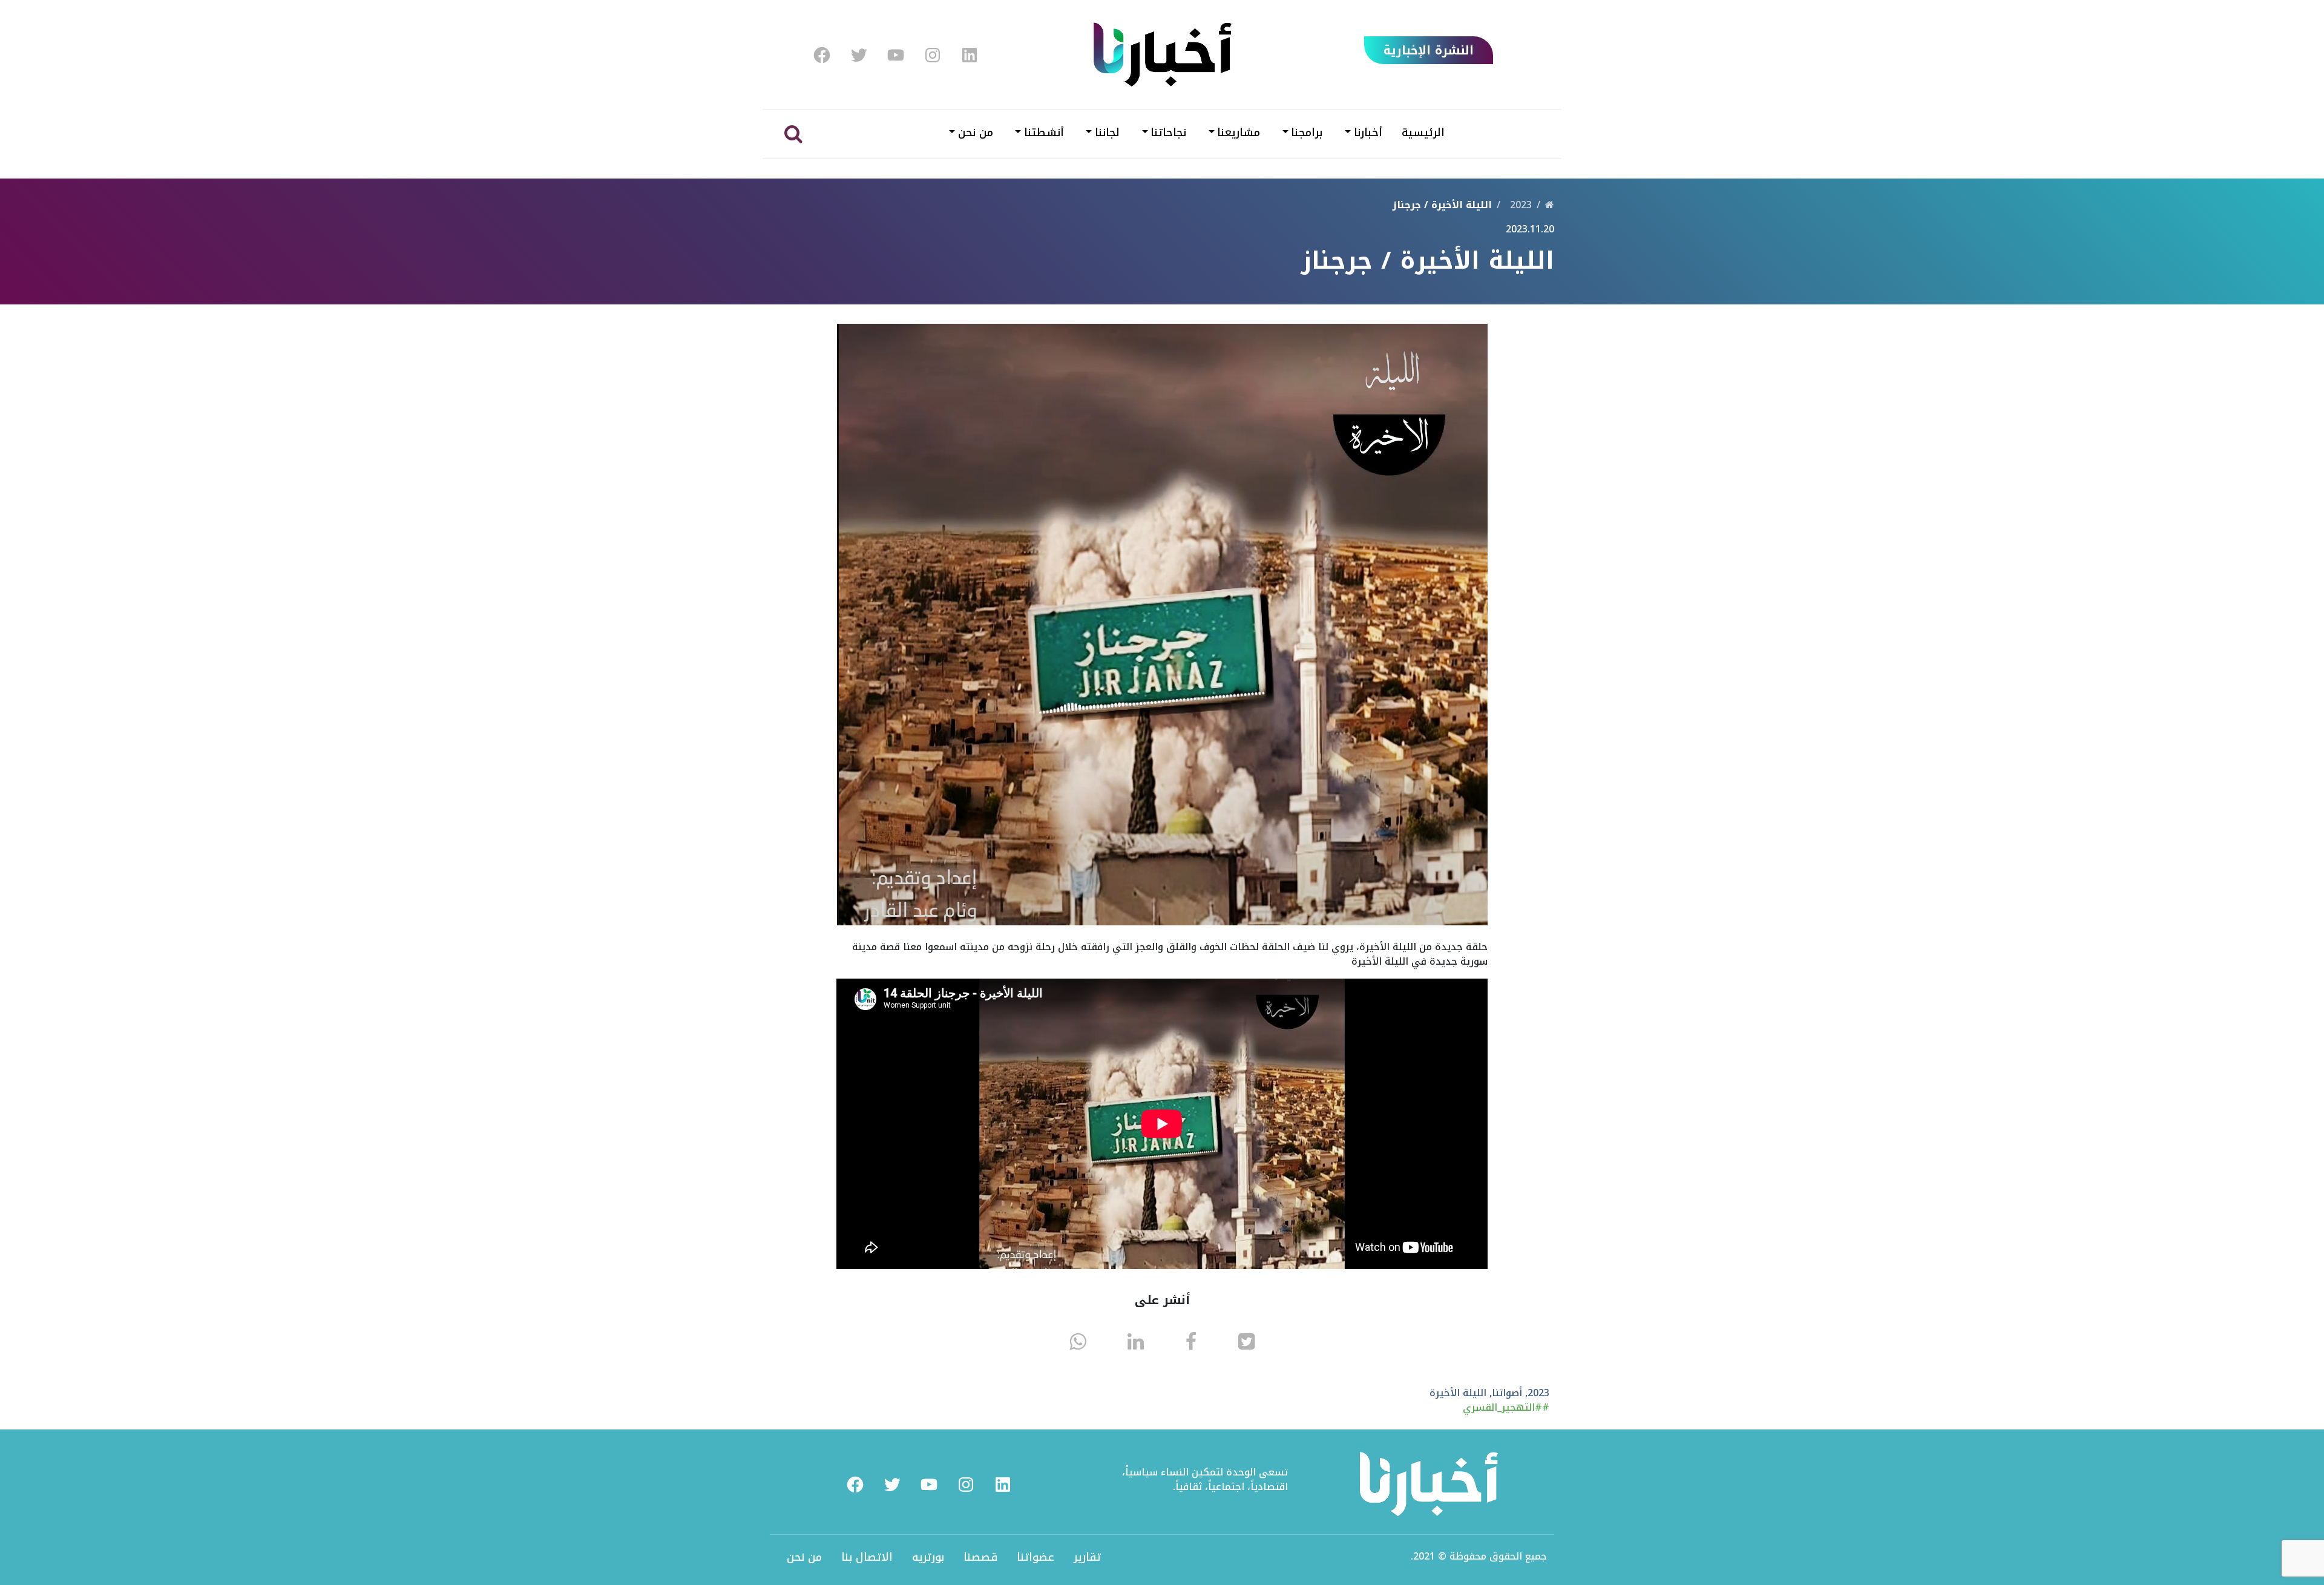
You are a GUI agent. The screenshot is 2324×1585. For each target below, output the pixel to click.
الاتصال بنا (867, 1557)
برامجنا (1307, 133)
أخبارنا (1368, 133)
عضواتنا (1036, 1557)
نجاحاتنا (1168, 133)
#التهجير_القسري (1502, 1407)
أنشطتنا (1044, 133)
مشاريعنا (1239, 133)
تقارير (1087, 1557)
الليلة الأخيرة (1458, 1393)
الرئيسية (1423, 133)
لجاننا (1107, 133)
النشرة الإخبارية (1429, 50)
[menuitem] (822, 55)
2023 (1521, 205)
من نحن (976, 133)
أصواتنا (1507, 1393)
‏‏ (1550, 205)
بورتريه (928, 1557)
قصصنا (980, 1557)
